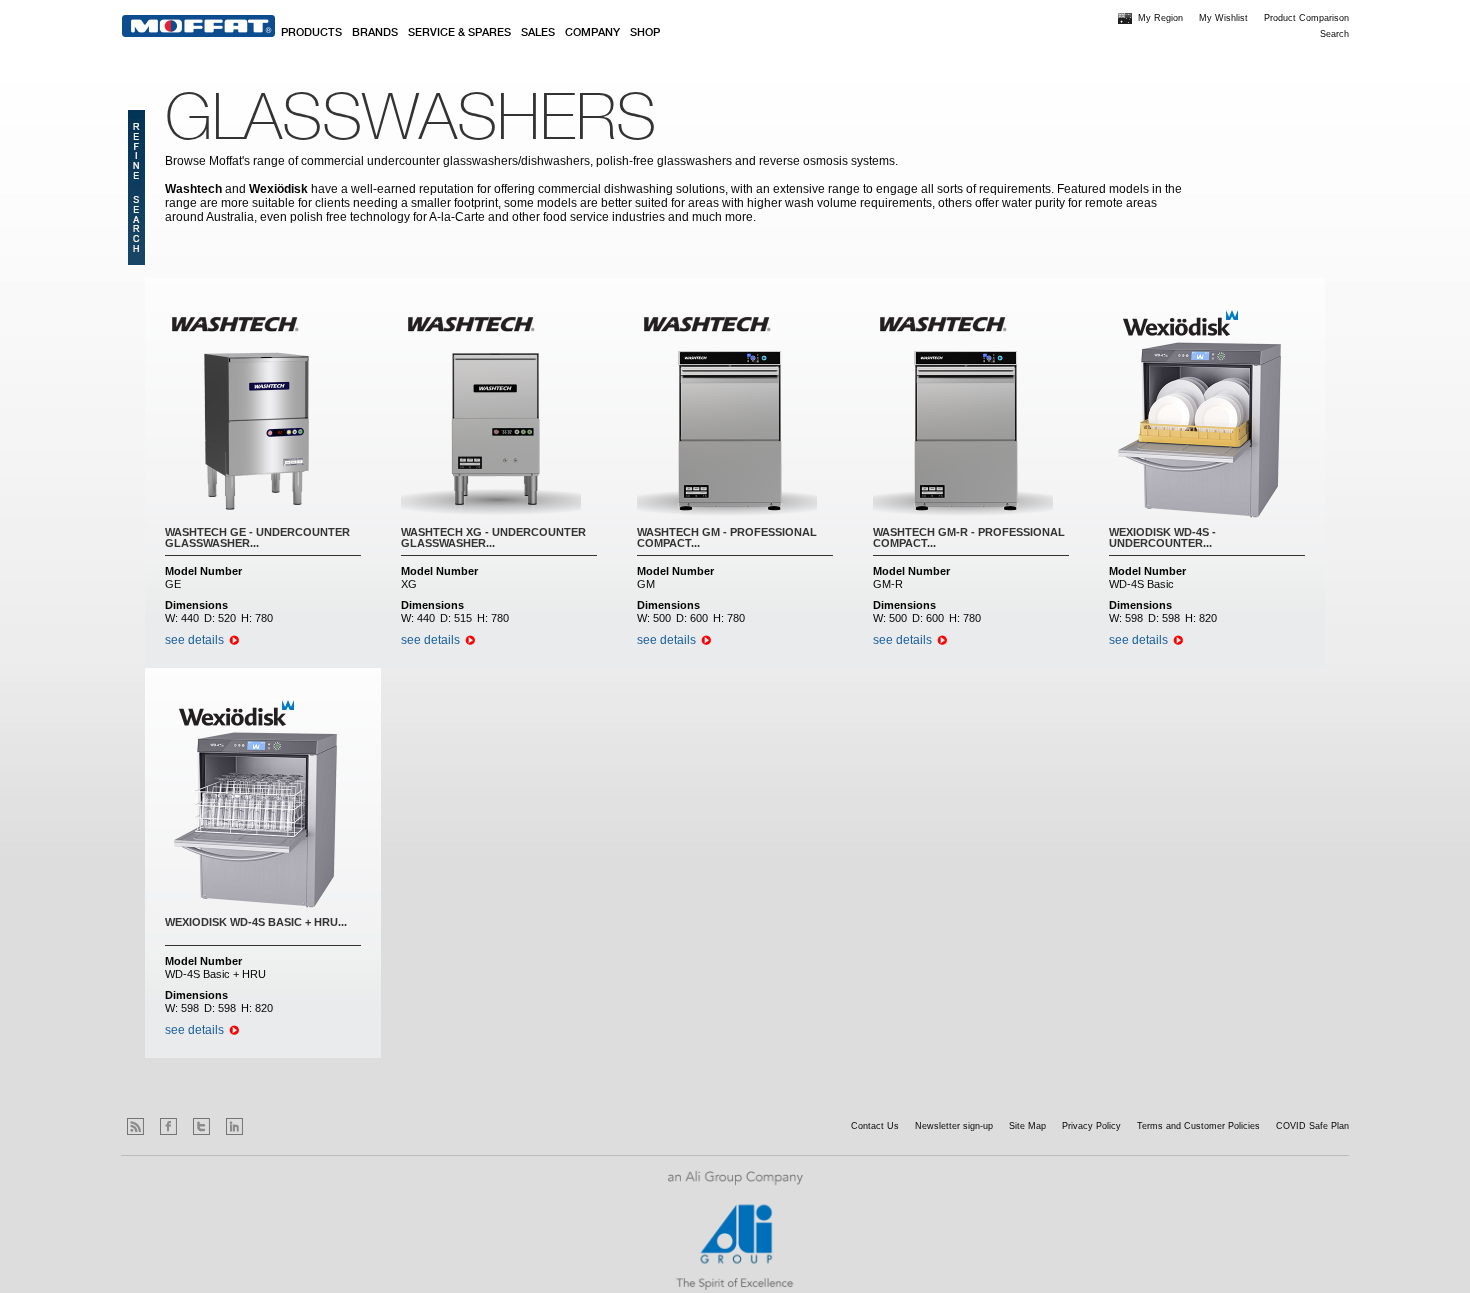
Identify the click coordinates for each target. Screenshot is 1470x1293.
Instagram (267, 1126)
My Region (1160, 18)
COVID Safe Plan (1312, 1126)
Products (311, 33)
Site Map (1027, 1126)
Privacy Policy (1091, 1126)
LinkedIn (234, 1126)
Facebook (168, 1126)
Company (592, 33)
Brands (375, 33)
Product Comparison (1306, 18)
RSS (135, 1126)
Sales (538, 33)
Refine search (136, 187)
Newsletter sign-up (954, 1126)
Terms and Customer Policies (1198, 1126)
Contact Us (875, 1126)
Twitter (201, 1126)
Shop (645, 33)
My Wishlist (1223, 18)
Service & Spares (459, 33)
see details (194, 640)
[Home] (198, 26)
